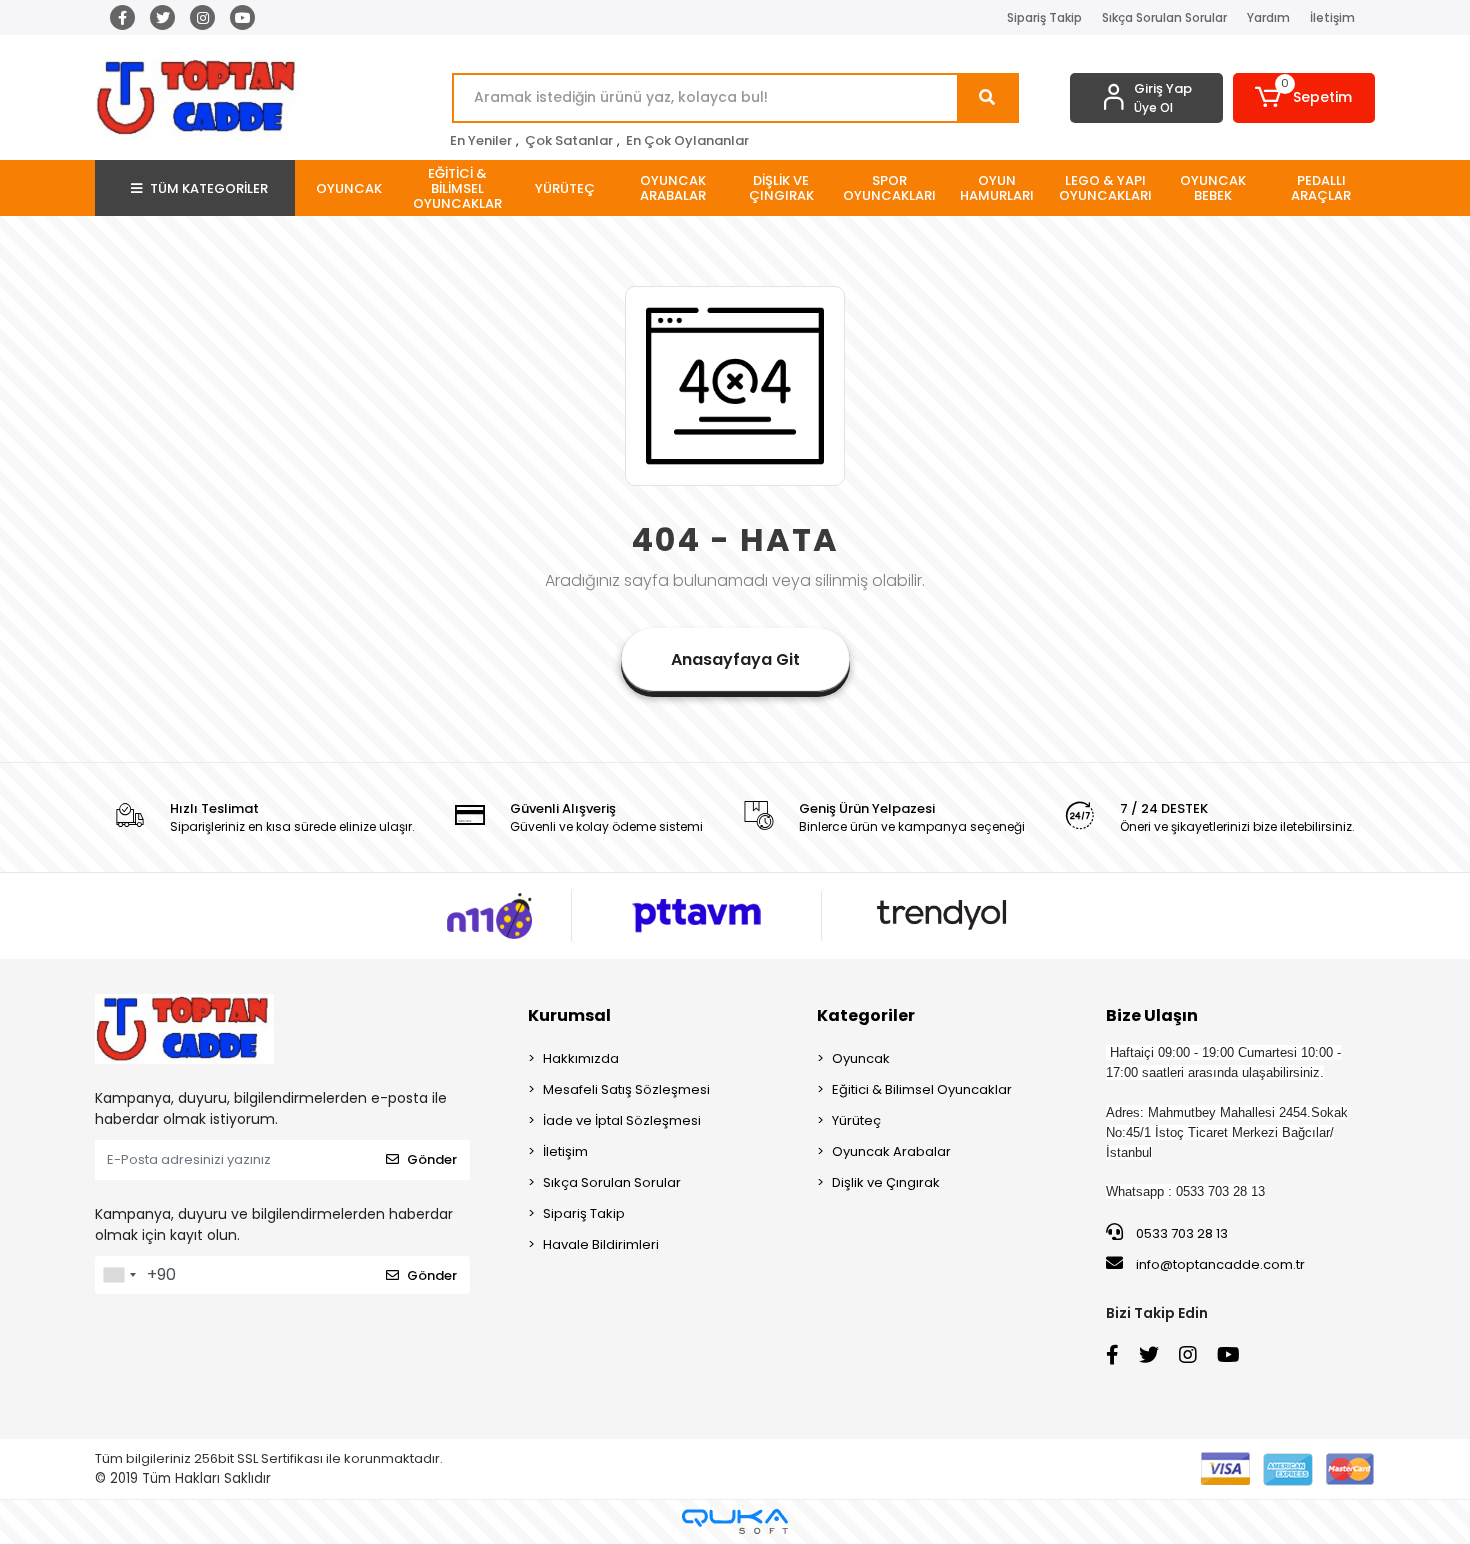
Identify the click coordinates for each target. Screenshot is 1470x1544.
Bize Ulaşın (1152, 1015)
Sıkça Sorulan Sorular (1164, 17)
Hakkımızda (581, 1058)
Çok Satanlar (569, 140)
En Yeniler (481, 140)
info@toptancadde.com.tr (1220, 1264)
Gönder (432, 1159)
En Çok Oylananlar (687, 140)
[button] (1304, 98)
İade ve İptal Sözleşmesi (622, 1120)
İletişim (1332, 17)
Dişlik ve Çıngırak (886, 1182)
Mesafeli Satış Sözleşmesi (626, 1089)
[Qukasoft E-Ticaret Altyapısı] (735, 1521)
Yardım (1268, 17)
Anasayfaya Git (735, 659)
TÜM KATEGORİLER (209, 188)
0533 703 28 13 (1180, 1233)
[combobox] (119, 1275)
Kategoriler (866, 1015)
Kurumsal (569, 1015)
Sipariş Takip (1044, 17)
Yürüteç (856, 1120)
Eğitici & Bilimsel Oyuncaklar (922, 1089)
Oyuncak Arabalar (891, 1151)
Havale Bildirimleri (601, 1244)
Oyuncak (861, 1058)
